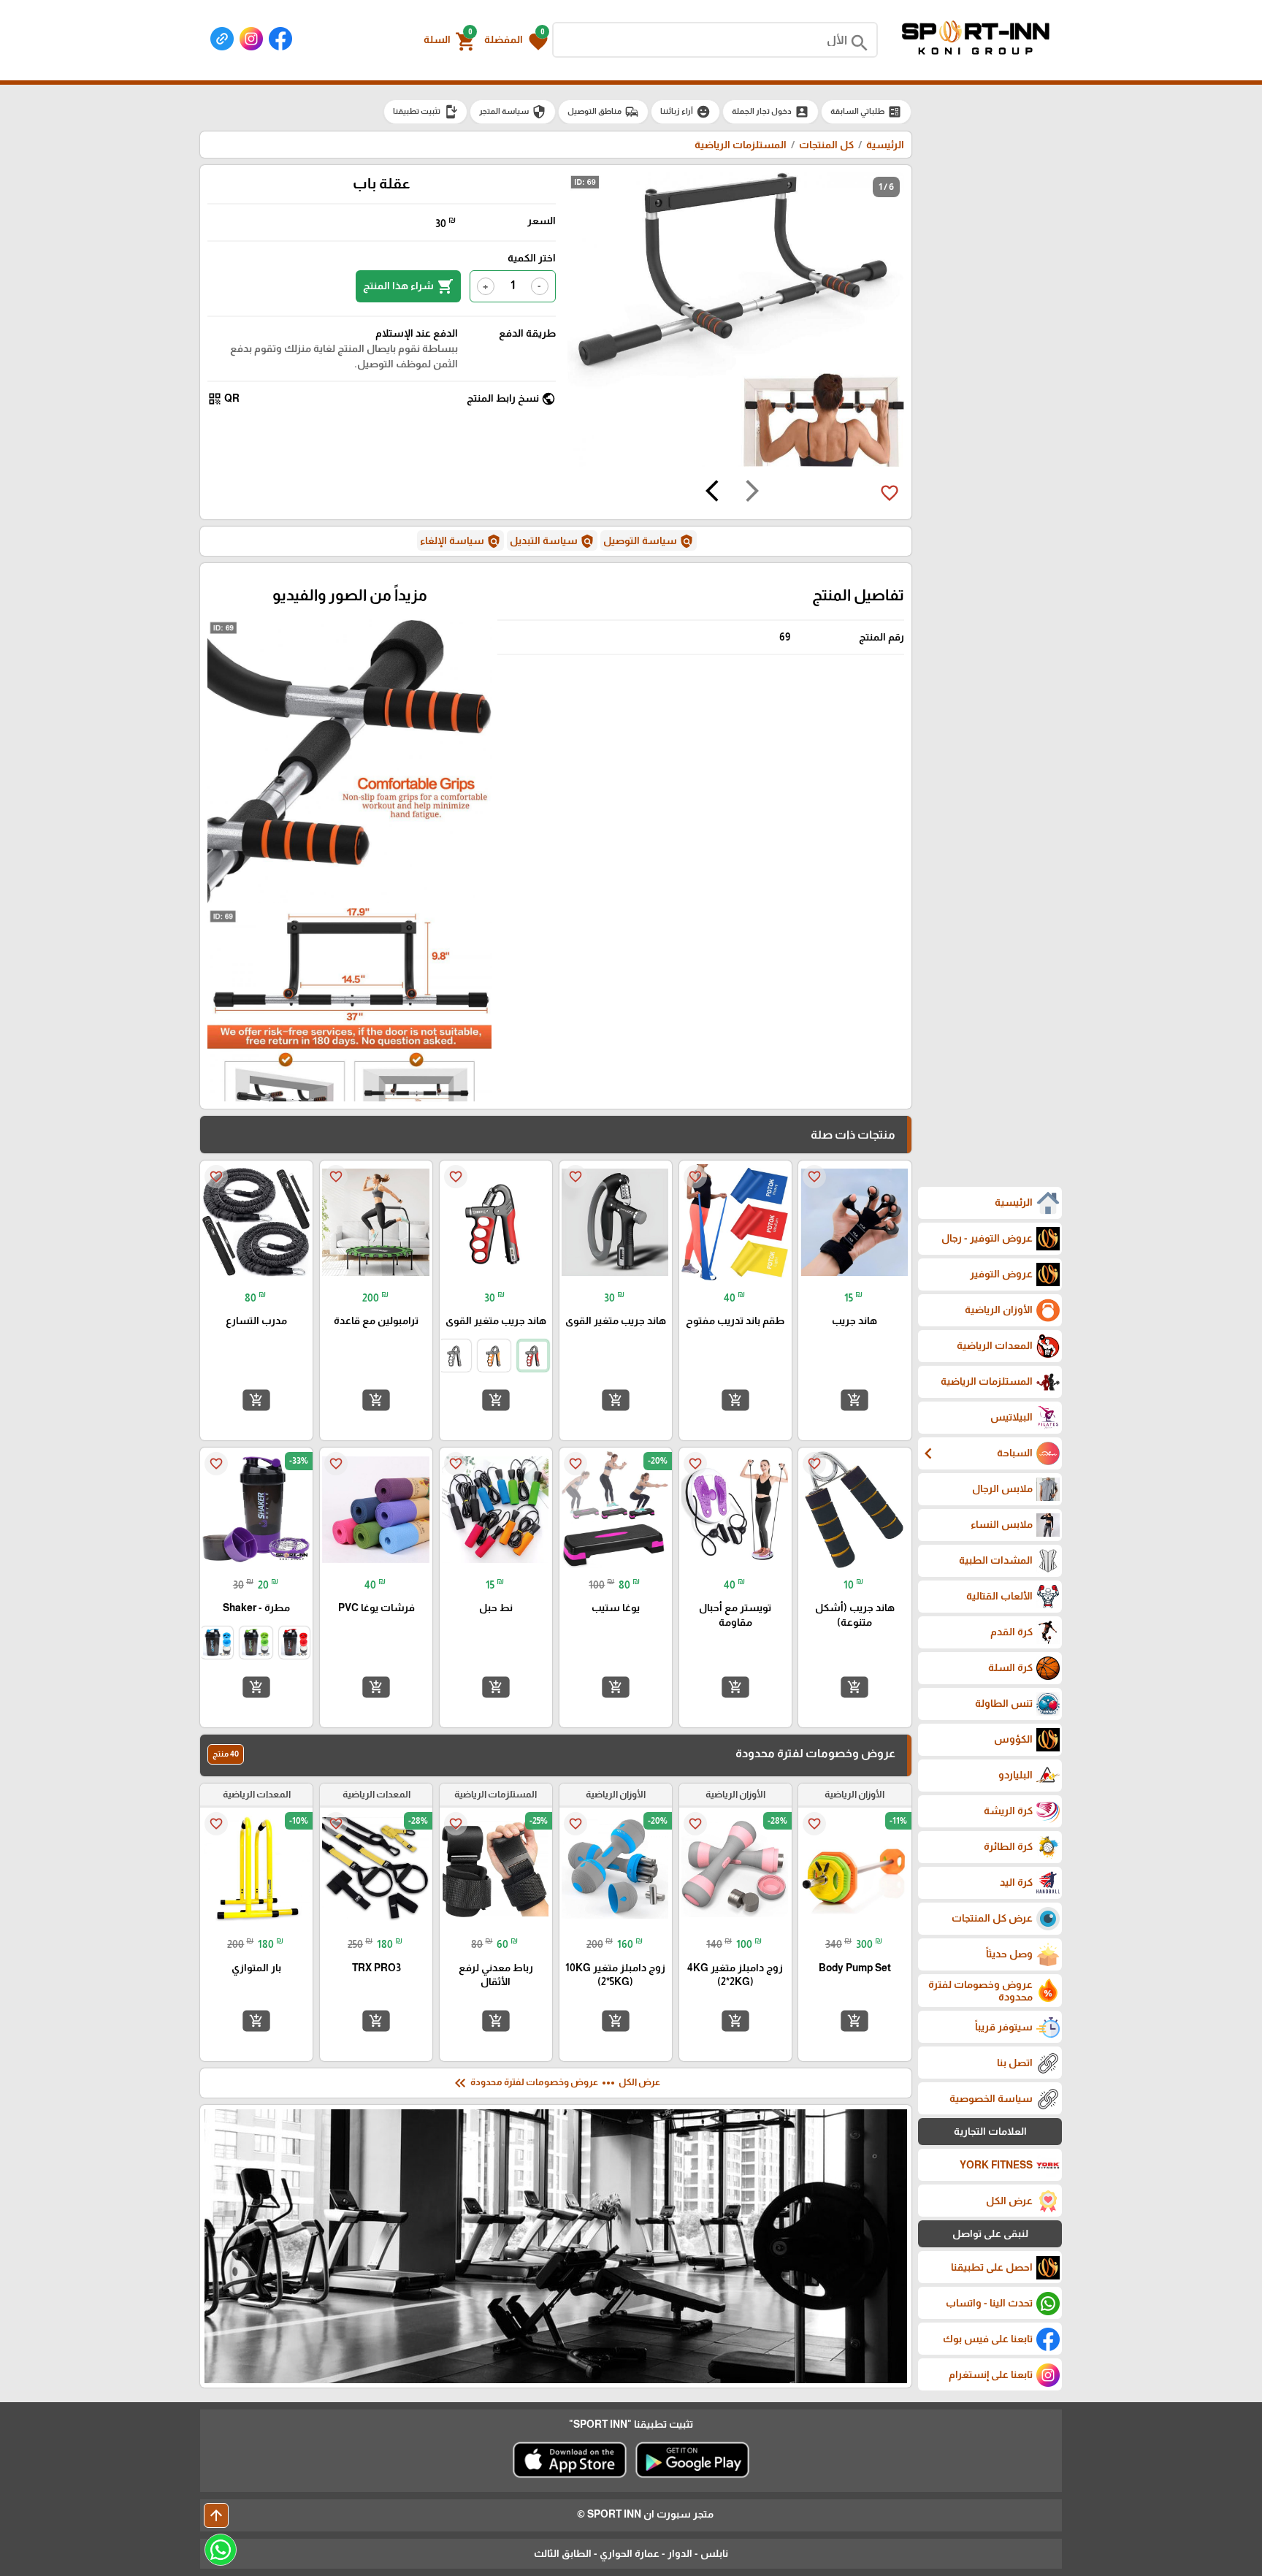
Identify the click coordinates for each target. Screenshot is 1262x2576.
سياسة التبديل (552, 541)
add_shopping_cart (854, 1400)
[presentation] (752, 493)
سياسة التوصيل (649, 541)
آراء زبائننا (685, 112)
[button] (516, 40)
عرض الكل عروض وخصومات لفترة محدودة (556, 2083)
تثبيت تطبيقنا (425, 112)
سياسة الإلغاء (460, 541)
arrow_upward (216, 2515)
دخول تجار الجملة (770, 112)
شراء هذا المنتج (408, 286)
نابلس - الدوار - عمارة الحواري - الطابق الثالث (631, 2553)
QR (223, 399)
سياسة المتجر (513, 112)
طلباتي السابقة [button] (866, 112)
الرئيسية (885, 145)
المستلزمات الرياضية (741, 145)
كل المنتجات (826, 145)
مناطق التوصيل (603, 112)
